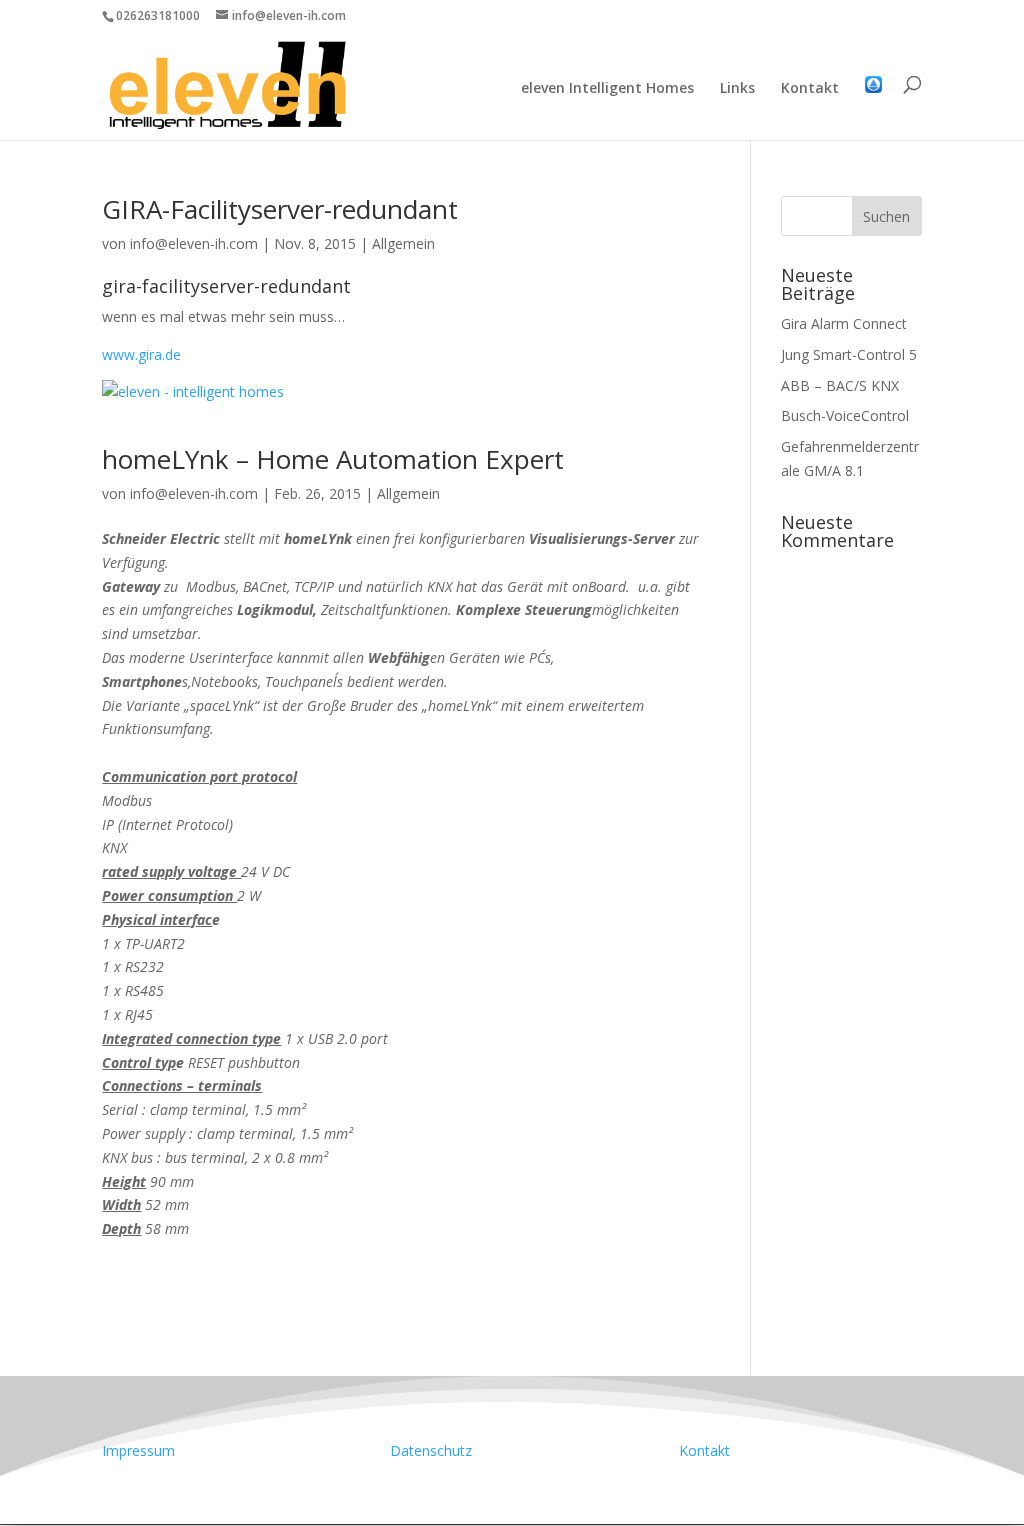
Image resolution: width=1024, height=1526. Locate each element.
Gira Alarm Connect (844, 323)
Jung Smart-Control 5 (849, 354)
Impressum (138, 1450)
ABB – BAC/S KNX (840, 385)
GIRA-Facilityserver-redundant (280, 209)
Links (737, 89)
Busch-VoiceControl (845, 415)
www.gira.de (141, 354)
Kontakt (810, 89)
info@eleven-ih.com (194, 243)
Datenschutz (431, 1450)
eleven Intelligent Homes (607, 89)
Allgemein (403, 243)
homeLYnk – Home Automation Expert (333, 459)
